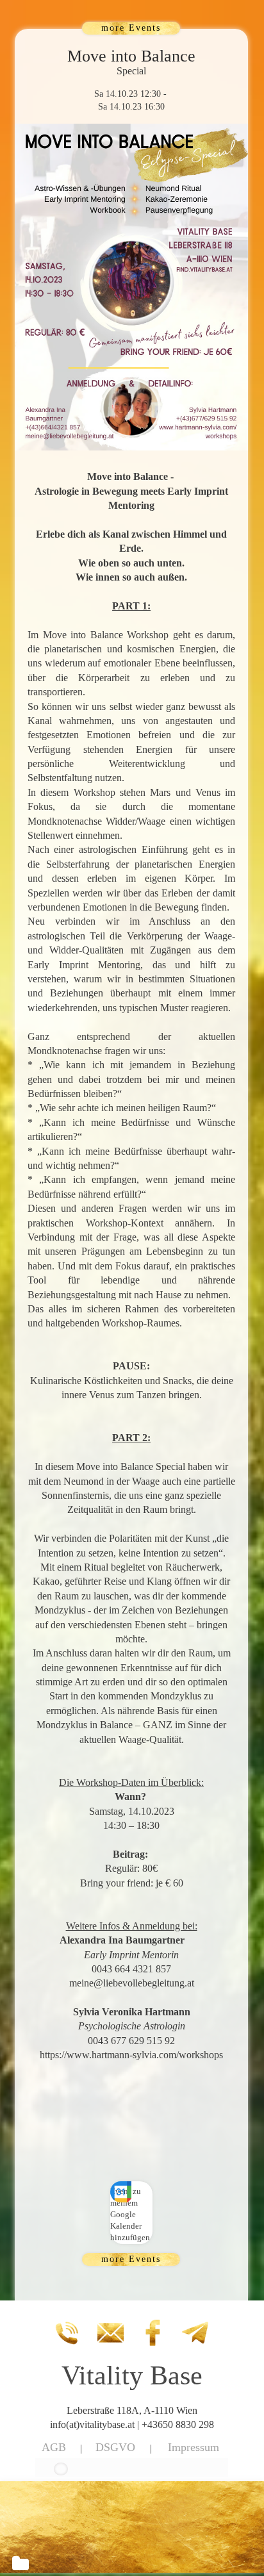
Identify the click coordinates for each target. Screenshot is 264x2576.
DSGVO (115, 2447)
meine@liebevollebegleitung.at (132, 1983)
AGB (54, 2447)
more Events (131, 28)
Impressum (194, 2447)
